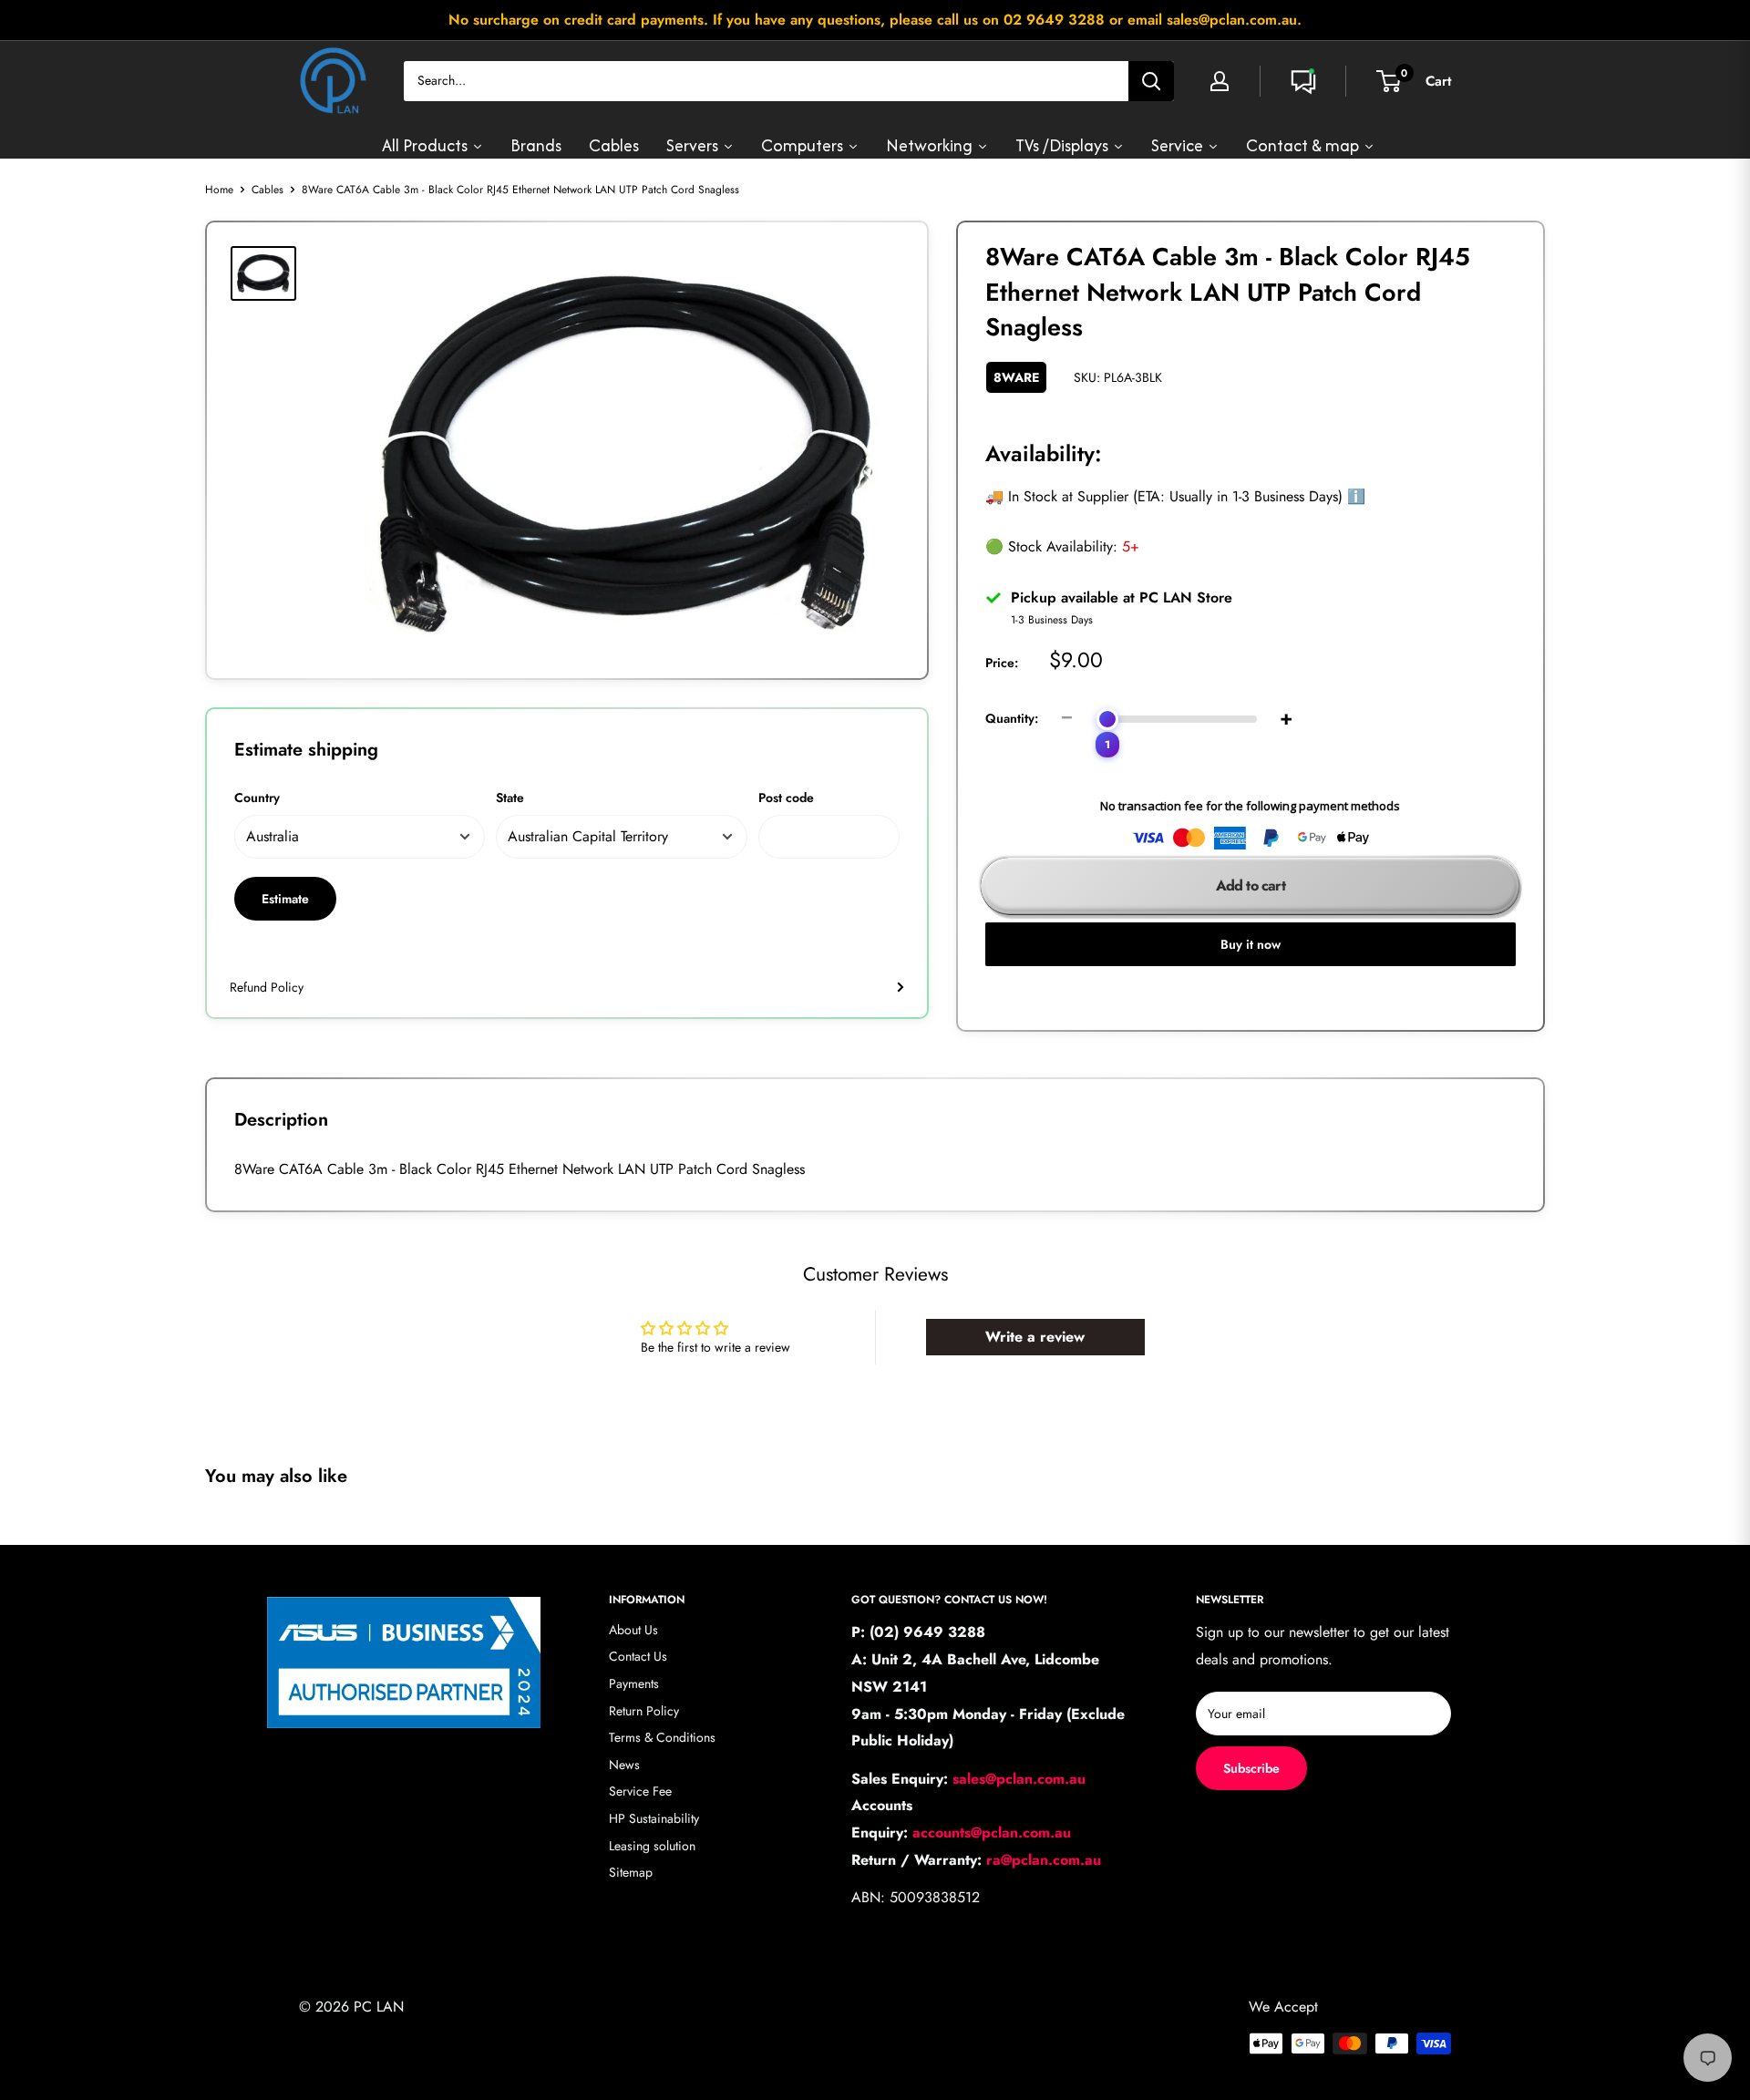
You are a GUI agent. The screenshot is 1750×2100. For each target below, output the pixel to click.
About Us (633, 1630)
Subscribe (1251, 1768)
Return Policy (644, 1711)
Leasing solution (652, 1846)
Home (219, 190)
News (624, 1765)
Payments (634, 1683)
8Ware (1016, 377)
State (510, 798)
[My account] (1220, 81)
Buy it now (1251, 944)
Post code (786, 798)
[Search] (1151, 81)
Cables (268, 190)
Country (257, 798)
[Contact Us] (1303, 81)
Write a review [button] (1035, 1337)
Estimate (285, 899)
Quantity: (1012, 718)
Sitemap (631, 1872)
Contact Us (638, 1656)
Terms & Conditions (662, 1737)
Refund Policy (267, 987)
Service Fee (640, 1791)
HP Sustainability (654, 1818)
